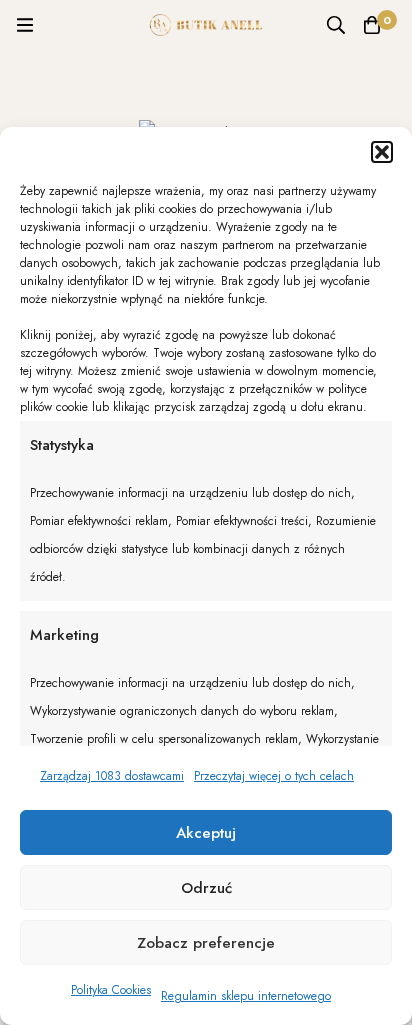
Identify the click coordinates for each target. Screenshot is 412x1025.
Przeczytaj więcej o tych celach (274, 776)
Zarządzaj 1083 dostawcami (112, 776)
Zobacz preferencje (206, 943)
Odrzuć (206, 888)
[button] (382, 152)
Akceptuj (206, 833)
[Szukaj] (336, 25)
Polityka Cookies (111, 990)
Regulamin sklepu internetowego (246, 996)
